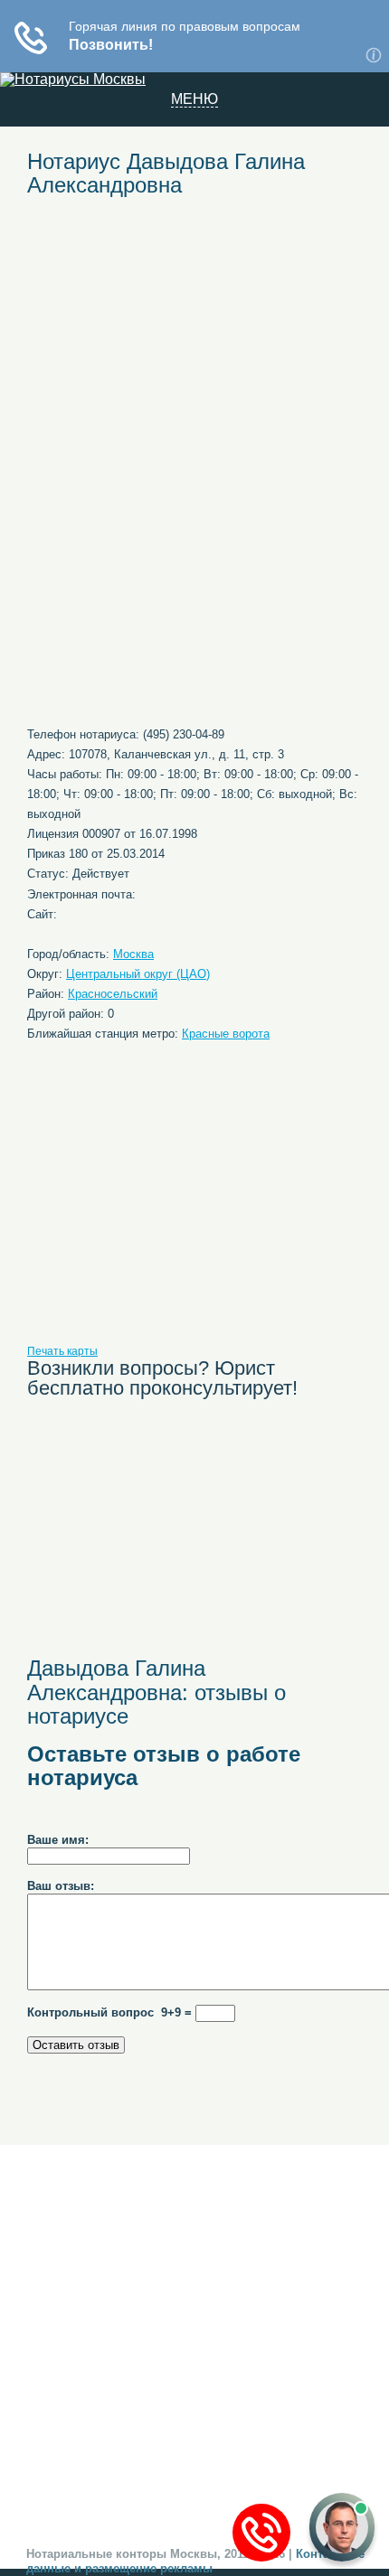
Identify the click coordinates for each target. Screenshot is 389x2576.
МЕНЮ (194, 99)
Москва (133, 954)
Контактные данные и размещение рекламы (195, 2561)
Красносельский (113, 994)
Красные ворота (226, 1034)
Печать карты (62, 1351)
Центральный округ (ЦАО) (138, 974)
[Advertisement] (194, 345)
